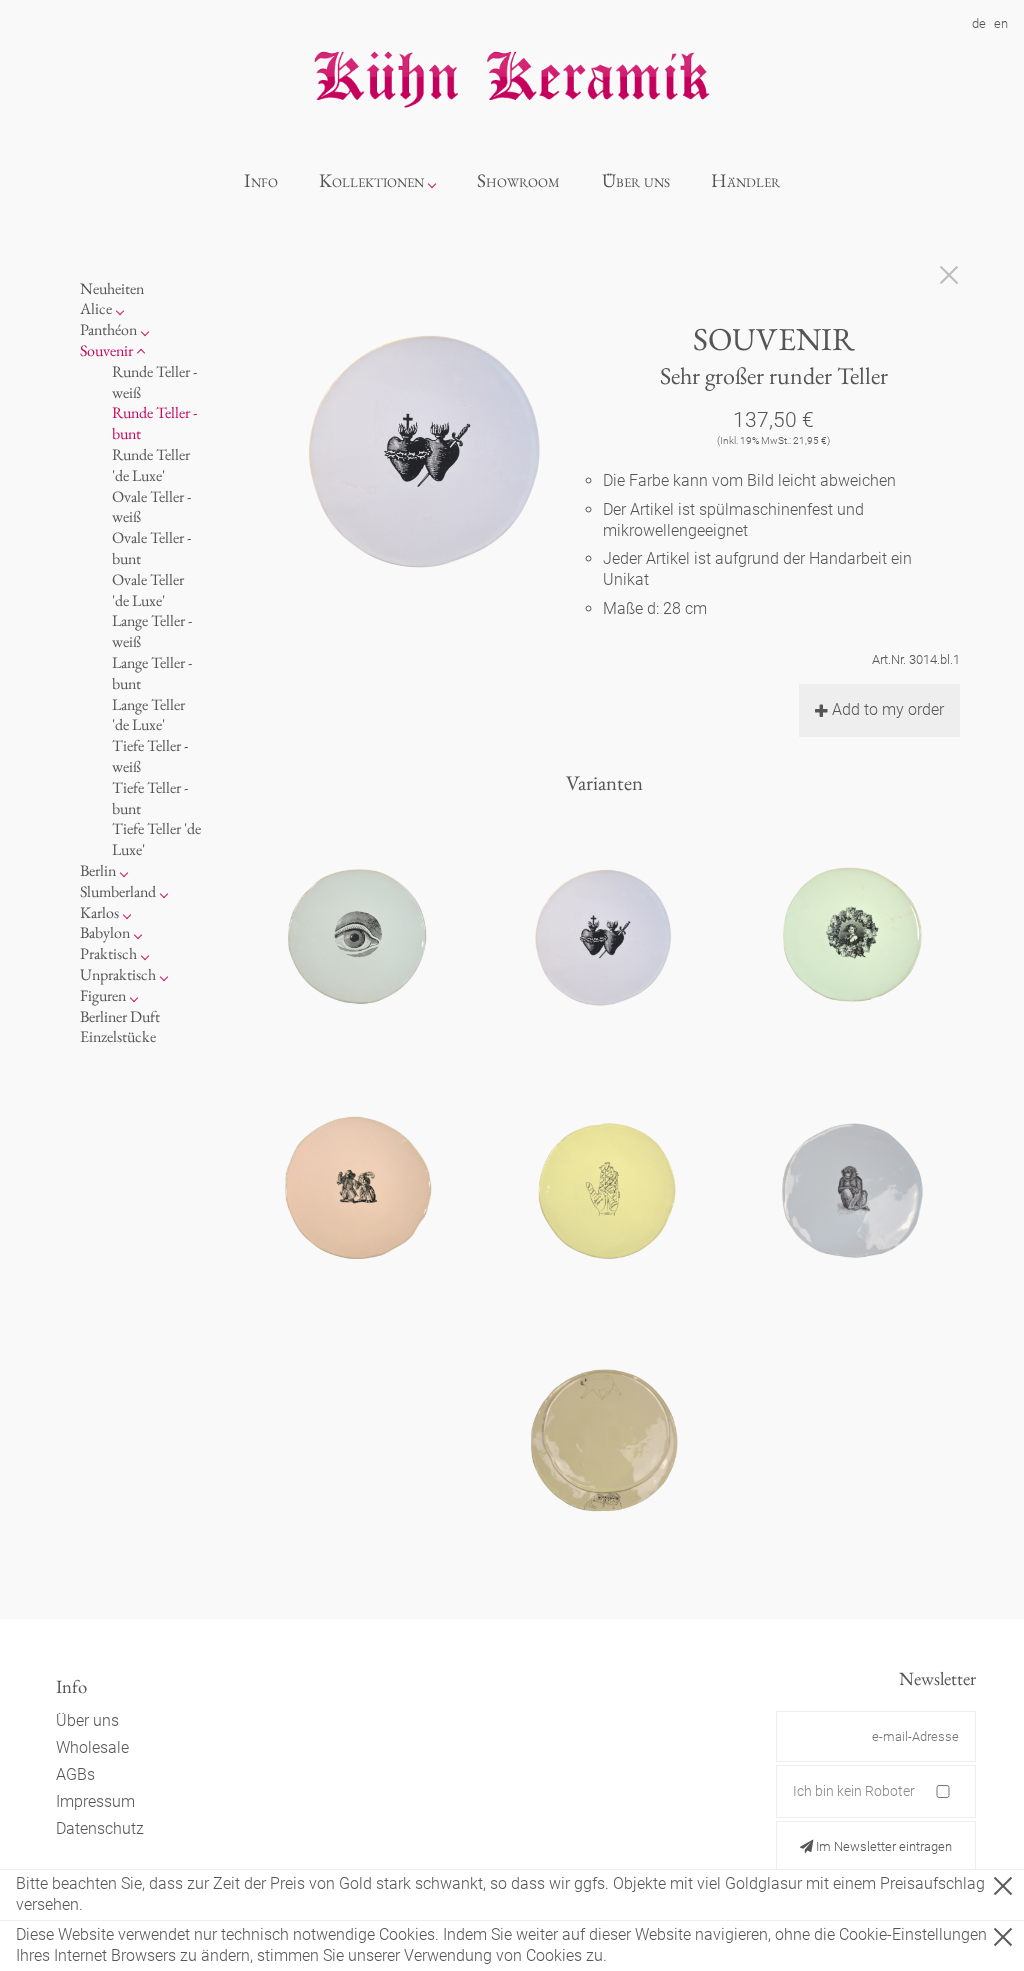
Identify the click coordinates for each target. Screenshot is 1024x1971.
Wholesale (92, 1747)
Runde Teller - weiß (154, 382)
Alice (96, 308)
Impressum (95, 1801)
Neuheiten (112, 288)
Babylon (105, 932)
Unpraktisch (118, 974)
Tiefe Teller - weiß (150, 756)
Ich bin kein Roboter (854, 1791)
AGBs (75, 1774)
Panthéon (108, 329)
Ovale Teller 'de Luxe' (148, 590)
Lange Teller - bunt (152, 673)
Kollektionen (371, 180)
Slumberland (118, 891)
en (1001, 23)
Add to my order (888, 709)
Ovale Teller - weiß (151, 507)
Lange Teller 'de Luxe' (148, 715)
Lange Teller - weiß (152, 631)
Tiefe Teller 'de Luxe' (156, 839)
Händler (745, 180)
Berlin (98, 870)
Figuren (103, 995)
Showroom (518, 180)
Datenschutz (100, 1828)
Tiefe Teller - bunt (150, 798)
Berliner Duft (120, 1016)
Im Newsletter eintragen (882, 1846)
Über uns (636, 180)
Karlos (99, 912)
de (979, 23)
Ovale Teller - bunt (151, 548)
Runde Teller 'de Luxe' (151, 465)
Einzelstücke (118, 1036)
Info (261, 180)
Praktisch (108, 953)
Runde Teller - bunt (154, 423)
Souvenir (106, 350)
